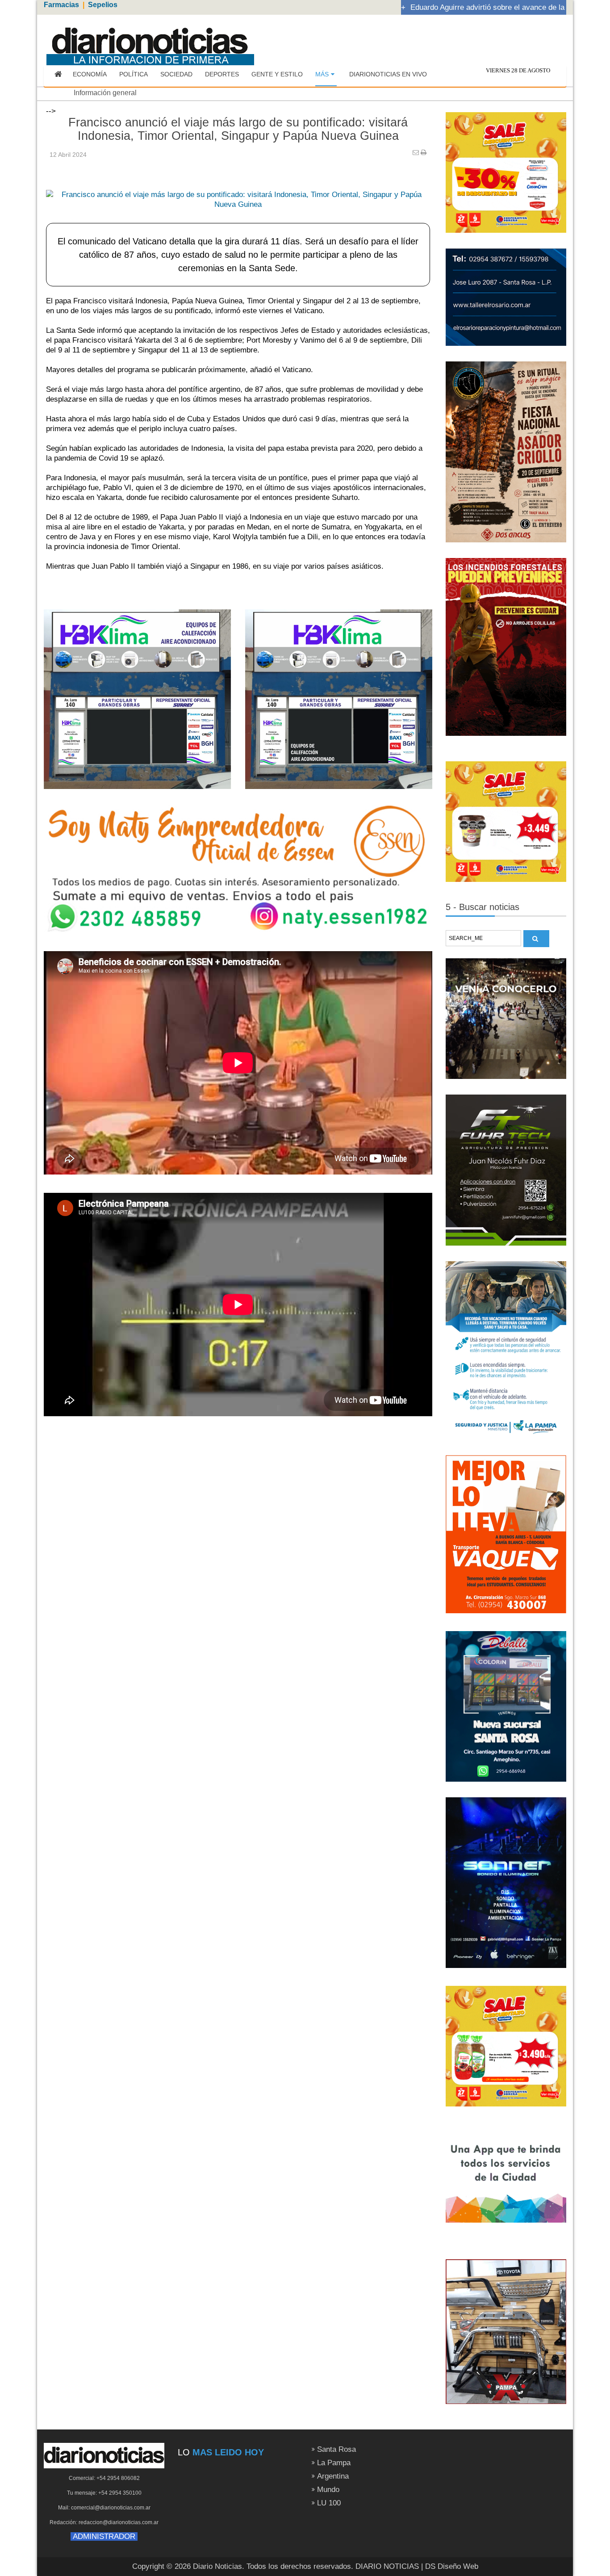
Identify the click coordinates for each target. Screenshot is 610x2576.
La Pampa (334, 2463)
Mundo (328, 2490)
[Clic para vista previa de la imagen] (238, 186)
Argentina (333, 2476)
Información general (105, 93)
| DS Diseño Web (450, 2566)
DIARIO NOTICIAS (387, 2566)
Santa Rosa (336, 2449)
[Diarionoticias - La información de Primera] (150, 41)
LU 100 (329, 2503)
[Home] (58, 75)
